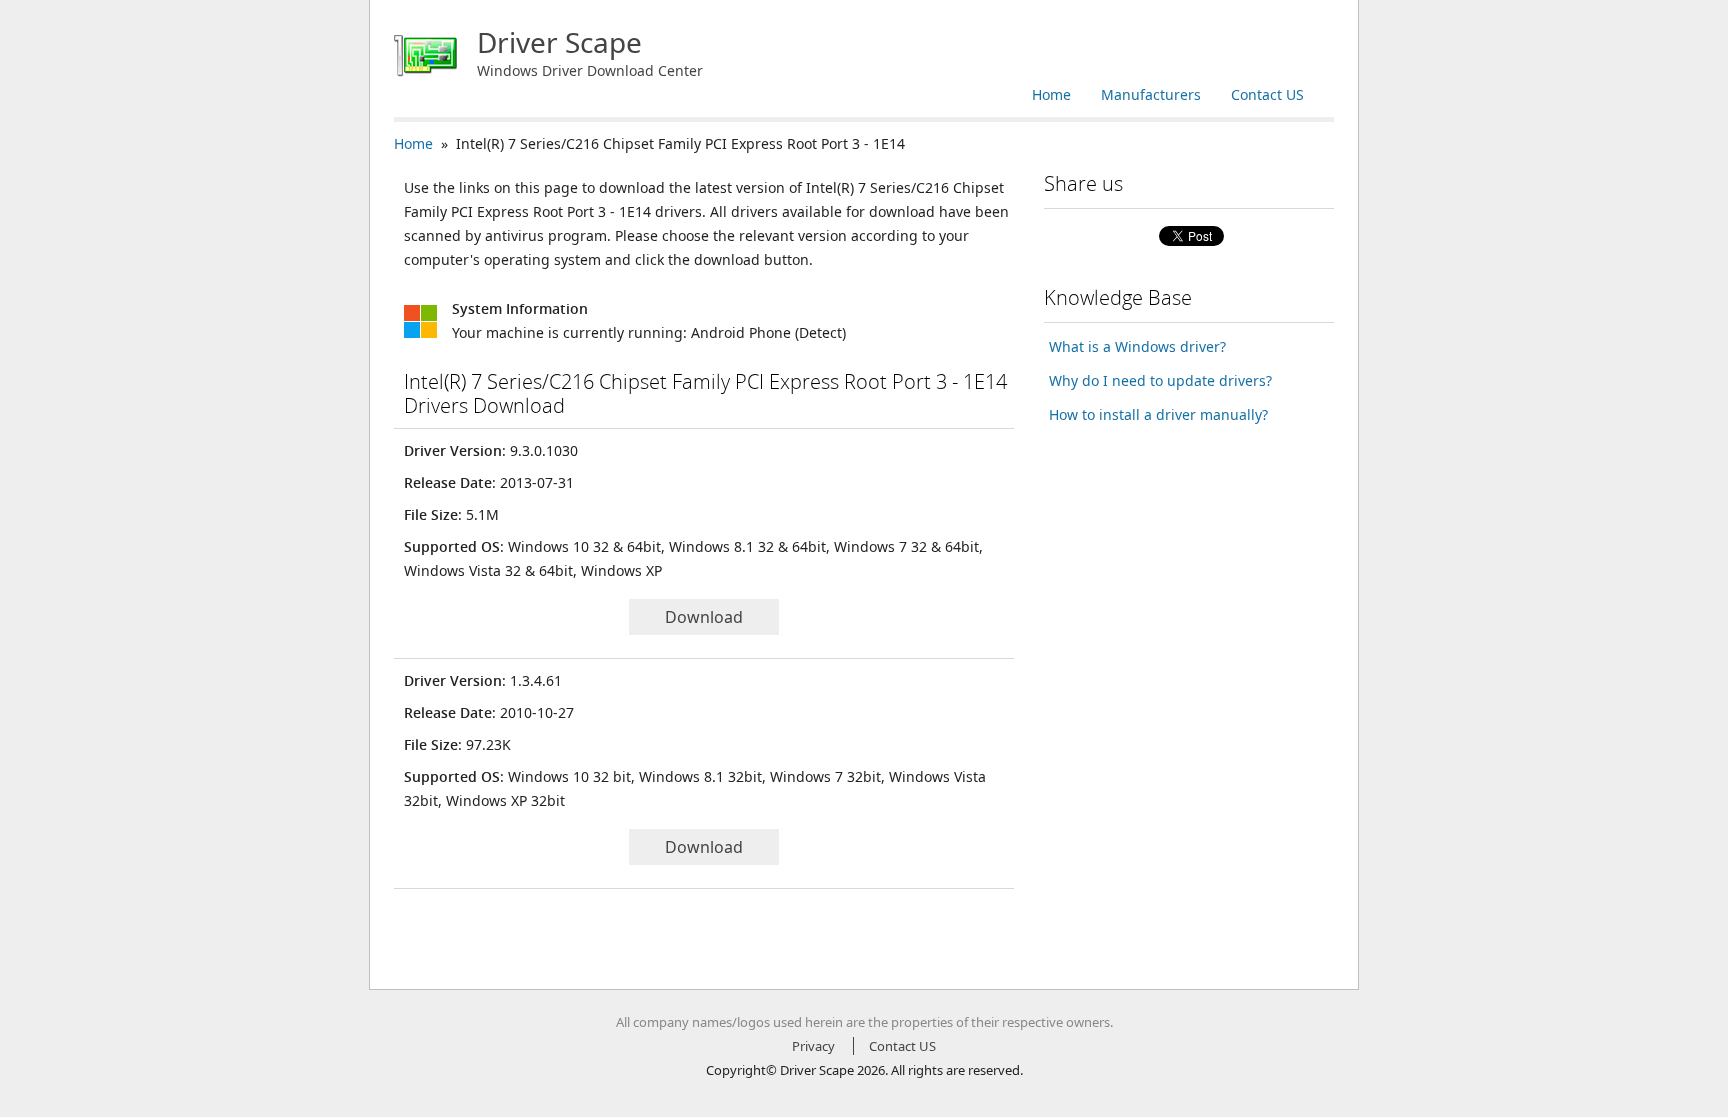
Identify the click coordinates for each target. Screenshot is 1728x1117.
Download (704, 617)
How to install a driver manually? (1158, 414)
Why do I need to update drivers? (1160, 380)
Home (1051, 94)
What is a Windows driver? (1137, 346)
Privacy (813, 1046)
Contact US (1267, 94)
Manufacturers (1151, 94)
